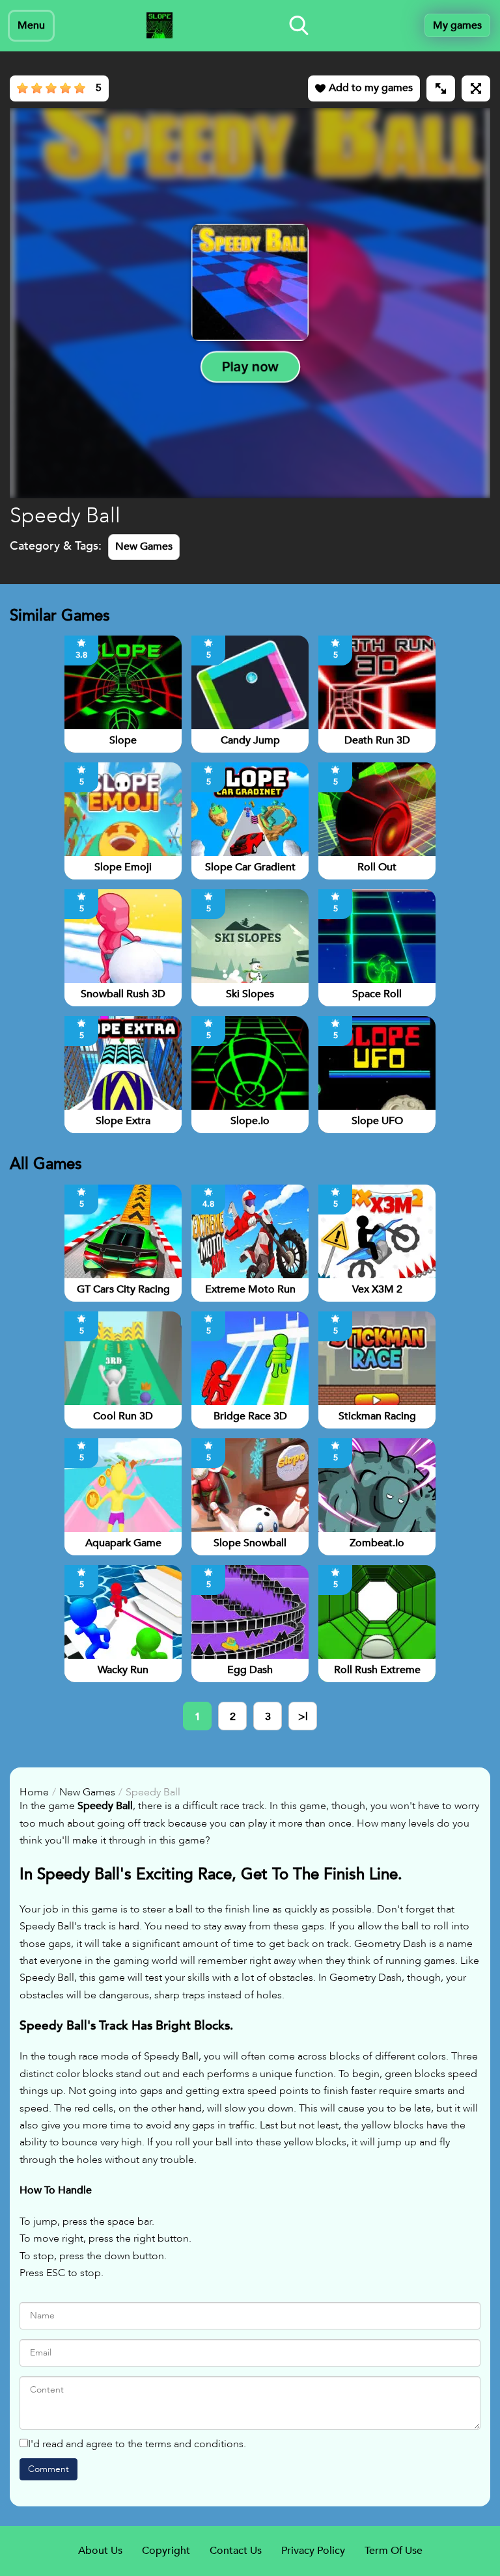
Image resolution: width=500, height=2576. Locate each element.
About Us (100, 2551)
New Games (144, 546)
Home (34, 1792)
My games (457, 25)
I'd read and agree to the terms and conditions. (137, 2444)
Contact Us (236, 2551)
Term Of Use (394, 2551)
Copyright (166, 2551)
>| (303, 1717)
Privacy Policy (313, 2551)
